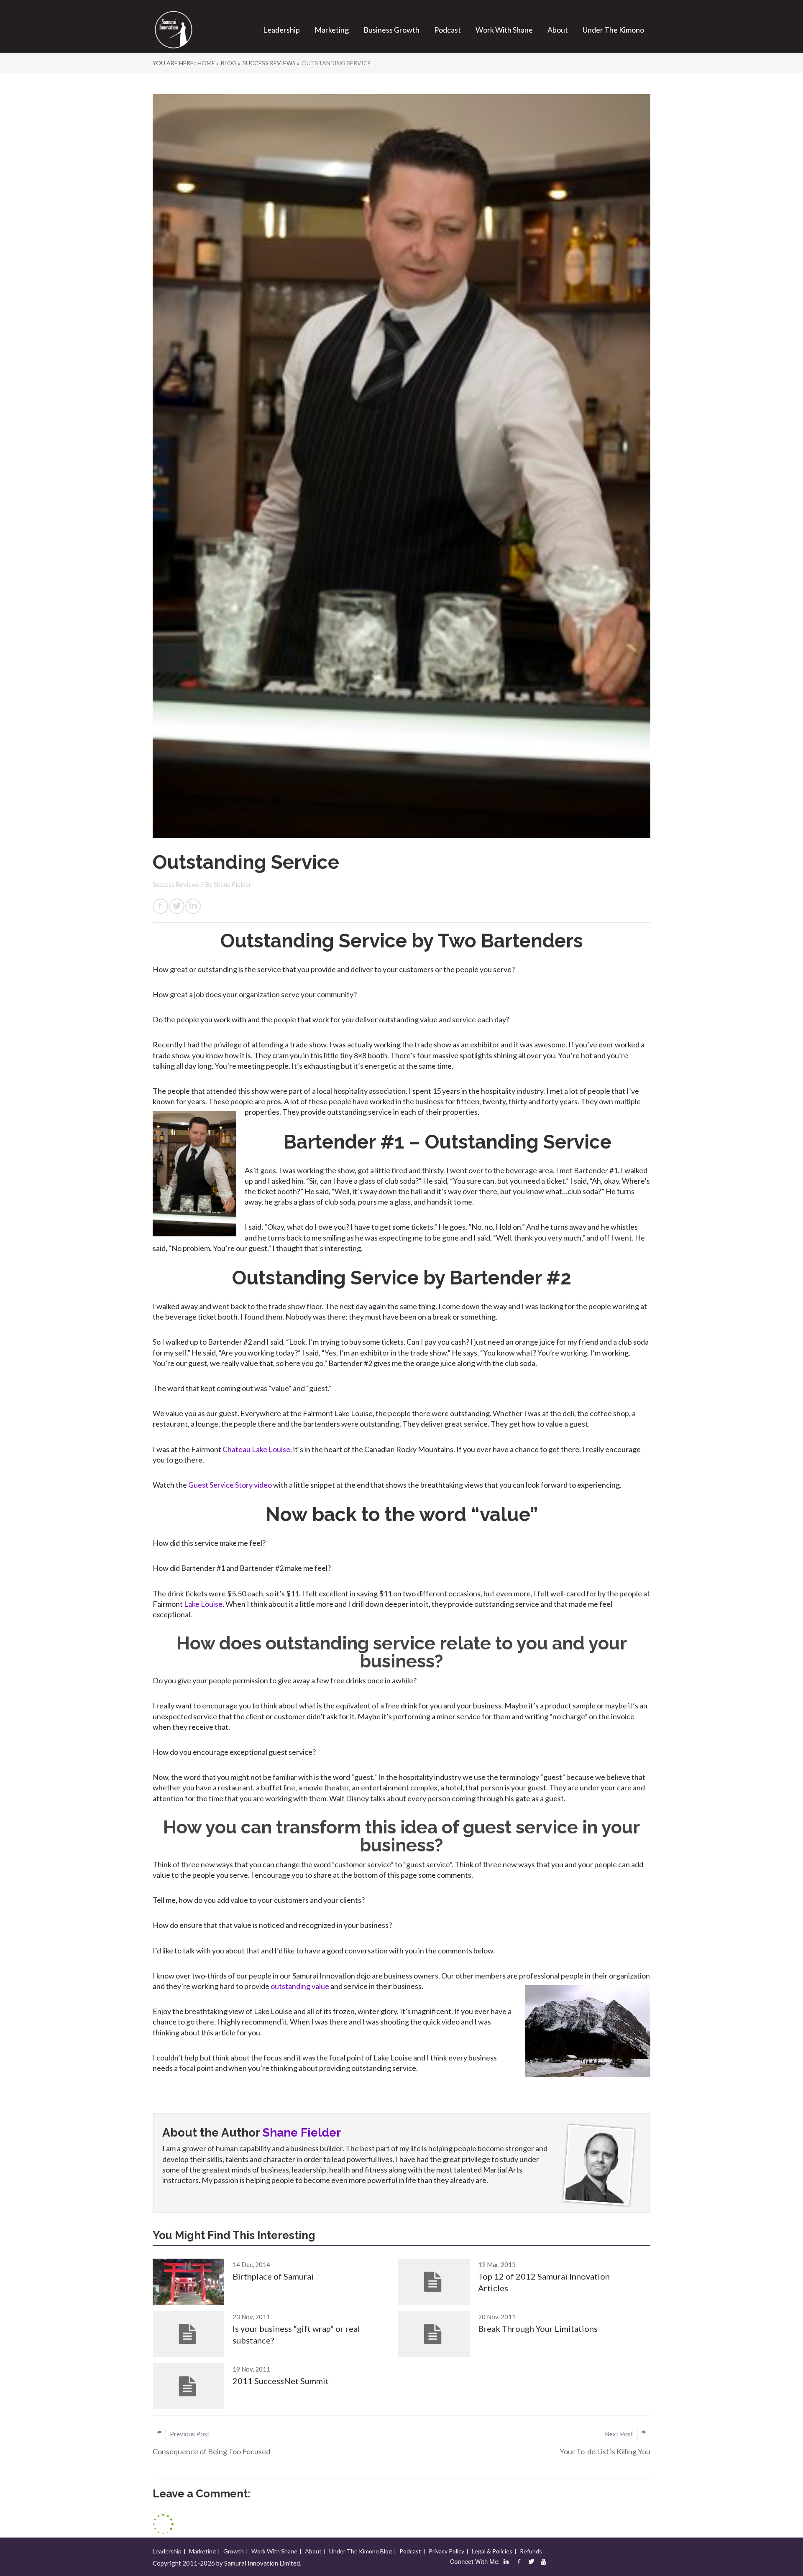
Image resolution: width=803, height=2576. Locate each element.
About (558, 30)
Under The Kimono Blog (361, 2551)
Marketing (332, 30)
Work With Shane (504, 30)
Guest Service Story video (231, 1485)
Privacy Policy (446, 2551)
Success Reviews (176, 884)
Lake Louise (203, 1604)
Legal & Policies (492, 2551)
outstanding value (300, 1986)
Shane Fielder (233, 884)
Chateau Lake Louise (256, 1449)
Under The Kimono (613, 30)
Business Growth (391, 30)
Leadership (281, 30)
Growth (234, 2551)
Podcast (448, 30)
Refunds (531, 2551)
